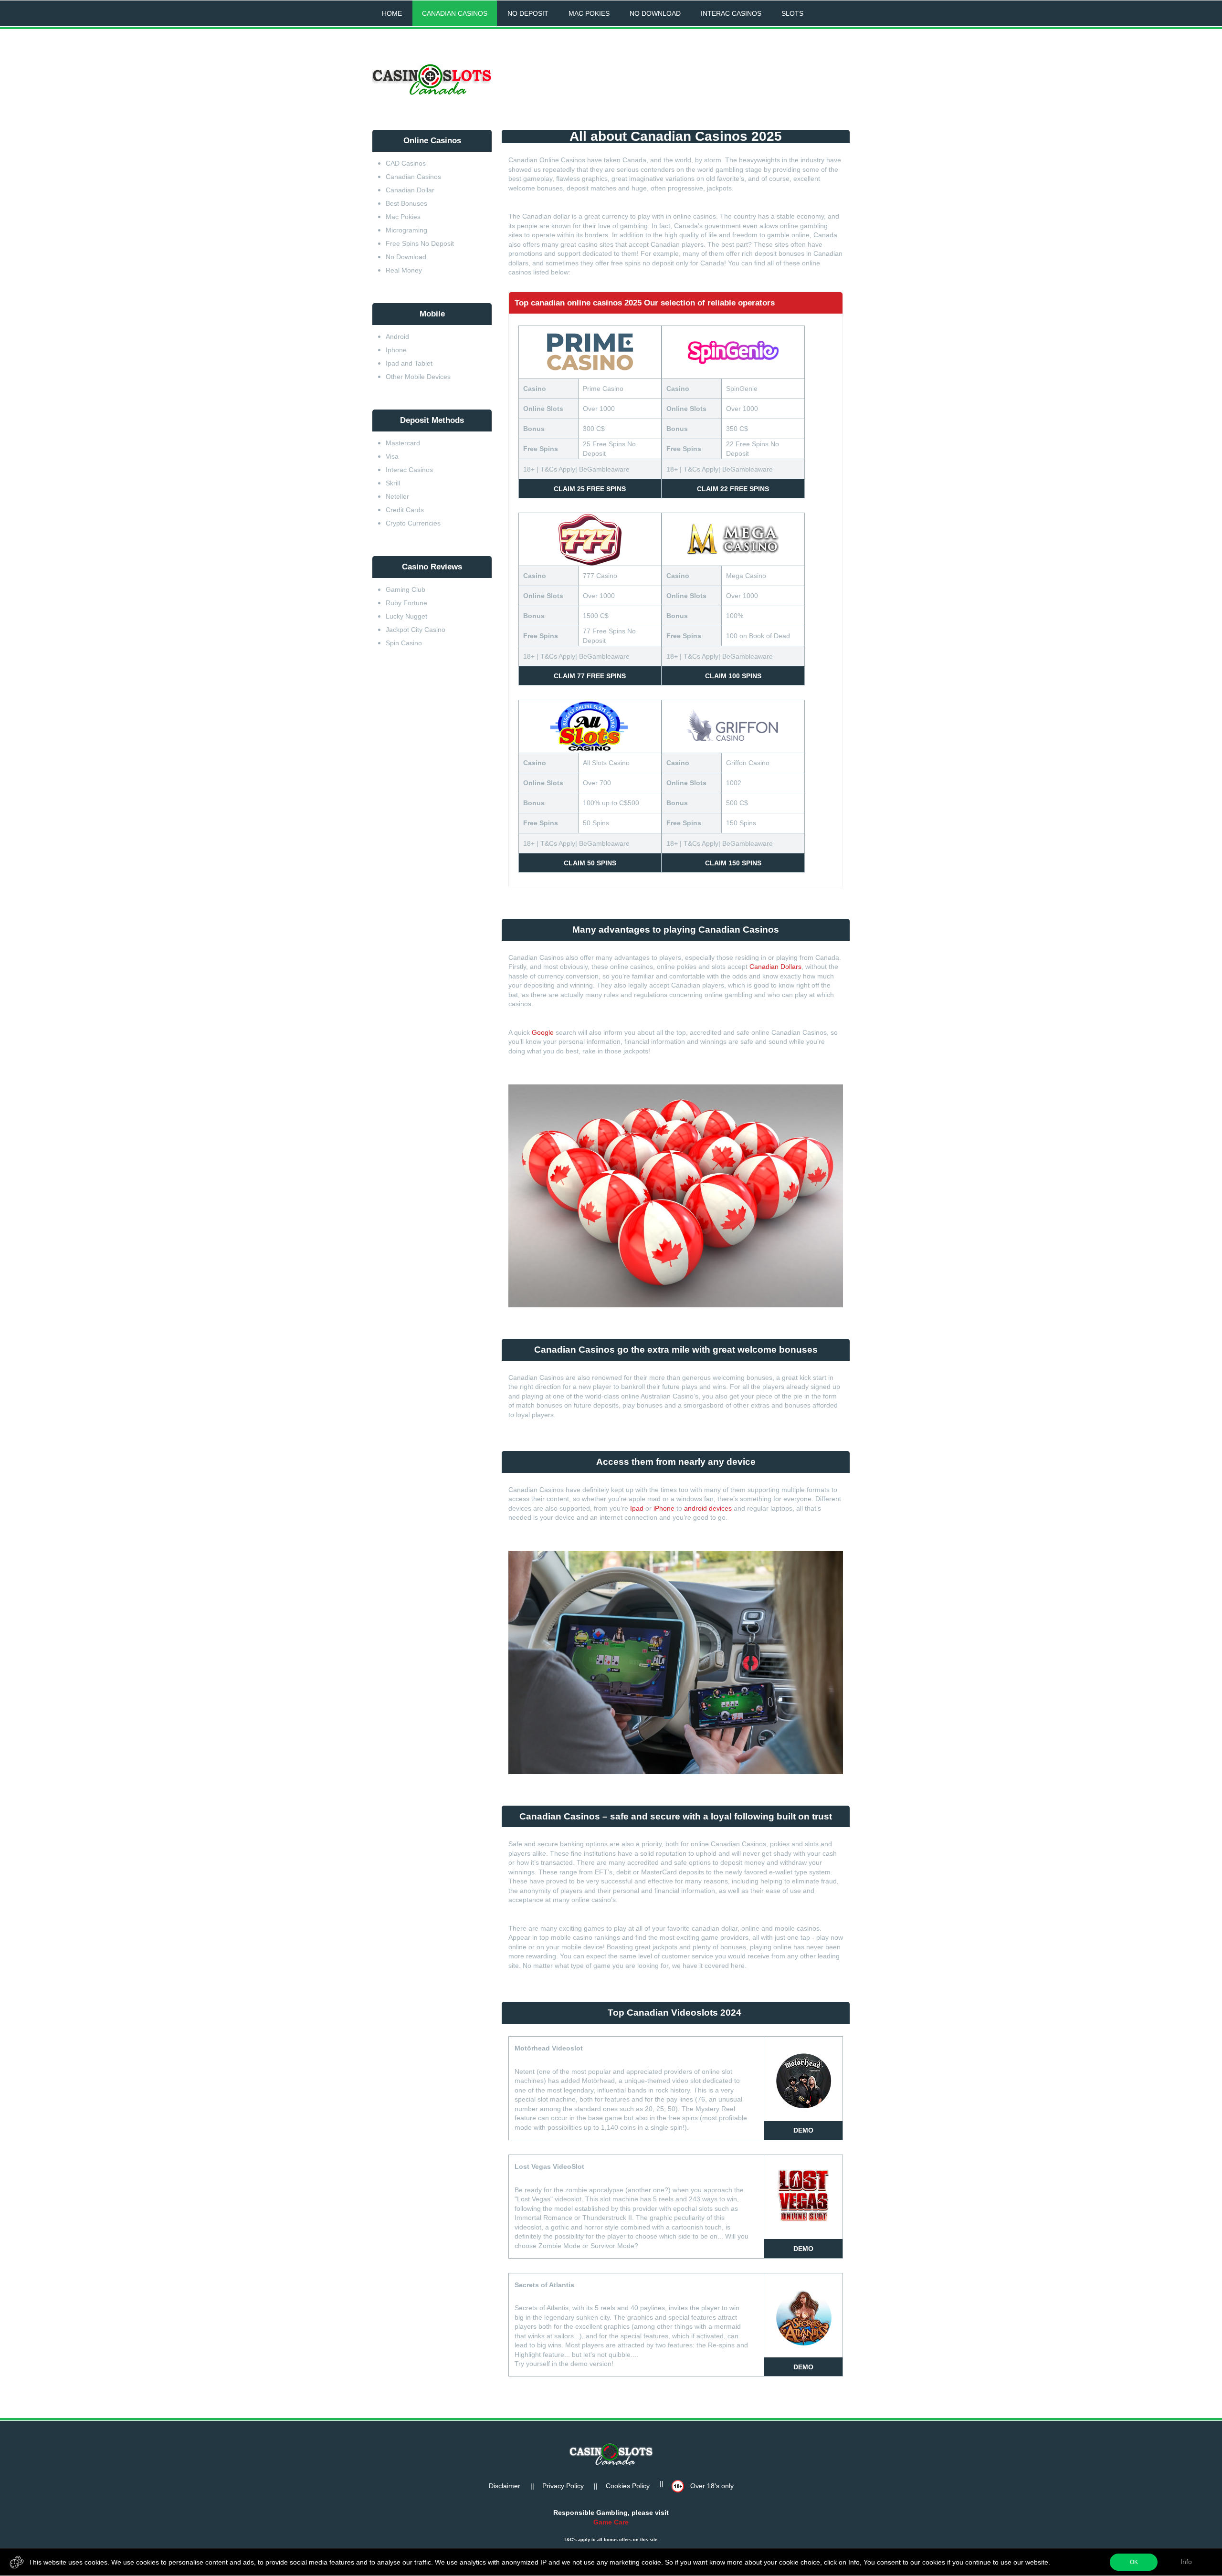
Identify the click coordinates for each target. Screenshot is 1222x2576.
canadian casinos (455, 13)
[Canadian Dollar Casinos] (432, 80)
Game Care (611, 2522)
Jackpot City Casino (416, 630)
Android (397, 336)
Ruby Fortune (406, 603)
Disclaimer (505, 2486)
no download (655, 13)
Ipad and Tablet (409, 363)
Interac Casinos (409, 470)
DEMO (803, 2130)
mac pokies (589, 13)
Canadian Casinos (413, 177)
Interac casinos (731, 13)
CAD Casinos (406, 163)
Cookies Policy (628, 2486)
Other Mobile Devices (418, 377)
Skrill (393, 483)
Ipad (637, 1508)
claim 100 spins (733, 676)
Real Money (404, 270)
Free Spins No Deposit (421, 243)
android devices (708, 1508)
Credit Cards (405, 510)
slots (792, 13)
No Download (406, 257)
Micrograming (406, 230)
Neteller (397, 496)
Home (392, 13)
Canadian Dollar (410, 190)
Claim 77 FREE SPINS (590, 676)
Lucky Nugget (406, 616)
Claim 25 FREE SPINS (590, 489)
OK (1134, 2562)
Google (543, 1032)
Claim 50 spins (590, 863)
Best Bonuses (406, 203)
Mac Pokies (403, 217)
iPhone (664, 1508)
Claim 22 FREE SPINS (733, 489)
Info (1186, 2562)
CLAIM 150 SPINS (733, 863)
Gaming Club (406, 589)
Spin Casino (404, 643)
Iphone (396, 350)
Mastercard (404, 443)
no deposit (528, 13)
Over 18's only (711, 2486)
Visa (392, 456)
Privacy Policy (563, 2486)
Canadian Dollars (775, 967)
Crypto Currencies (413, 523)
